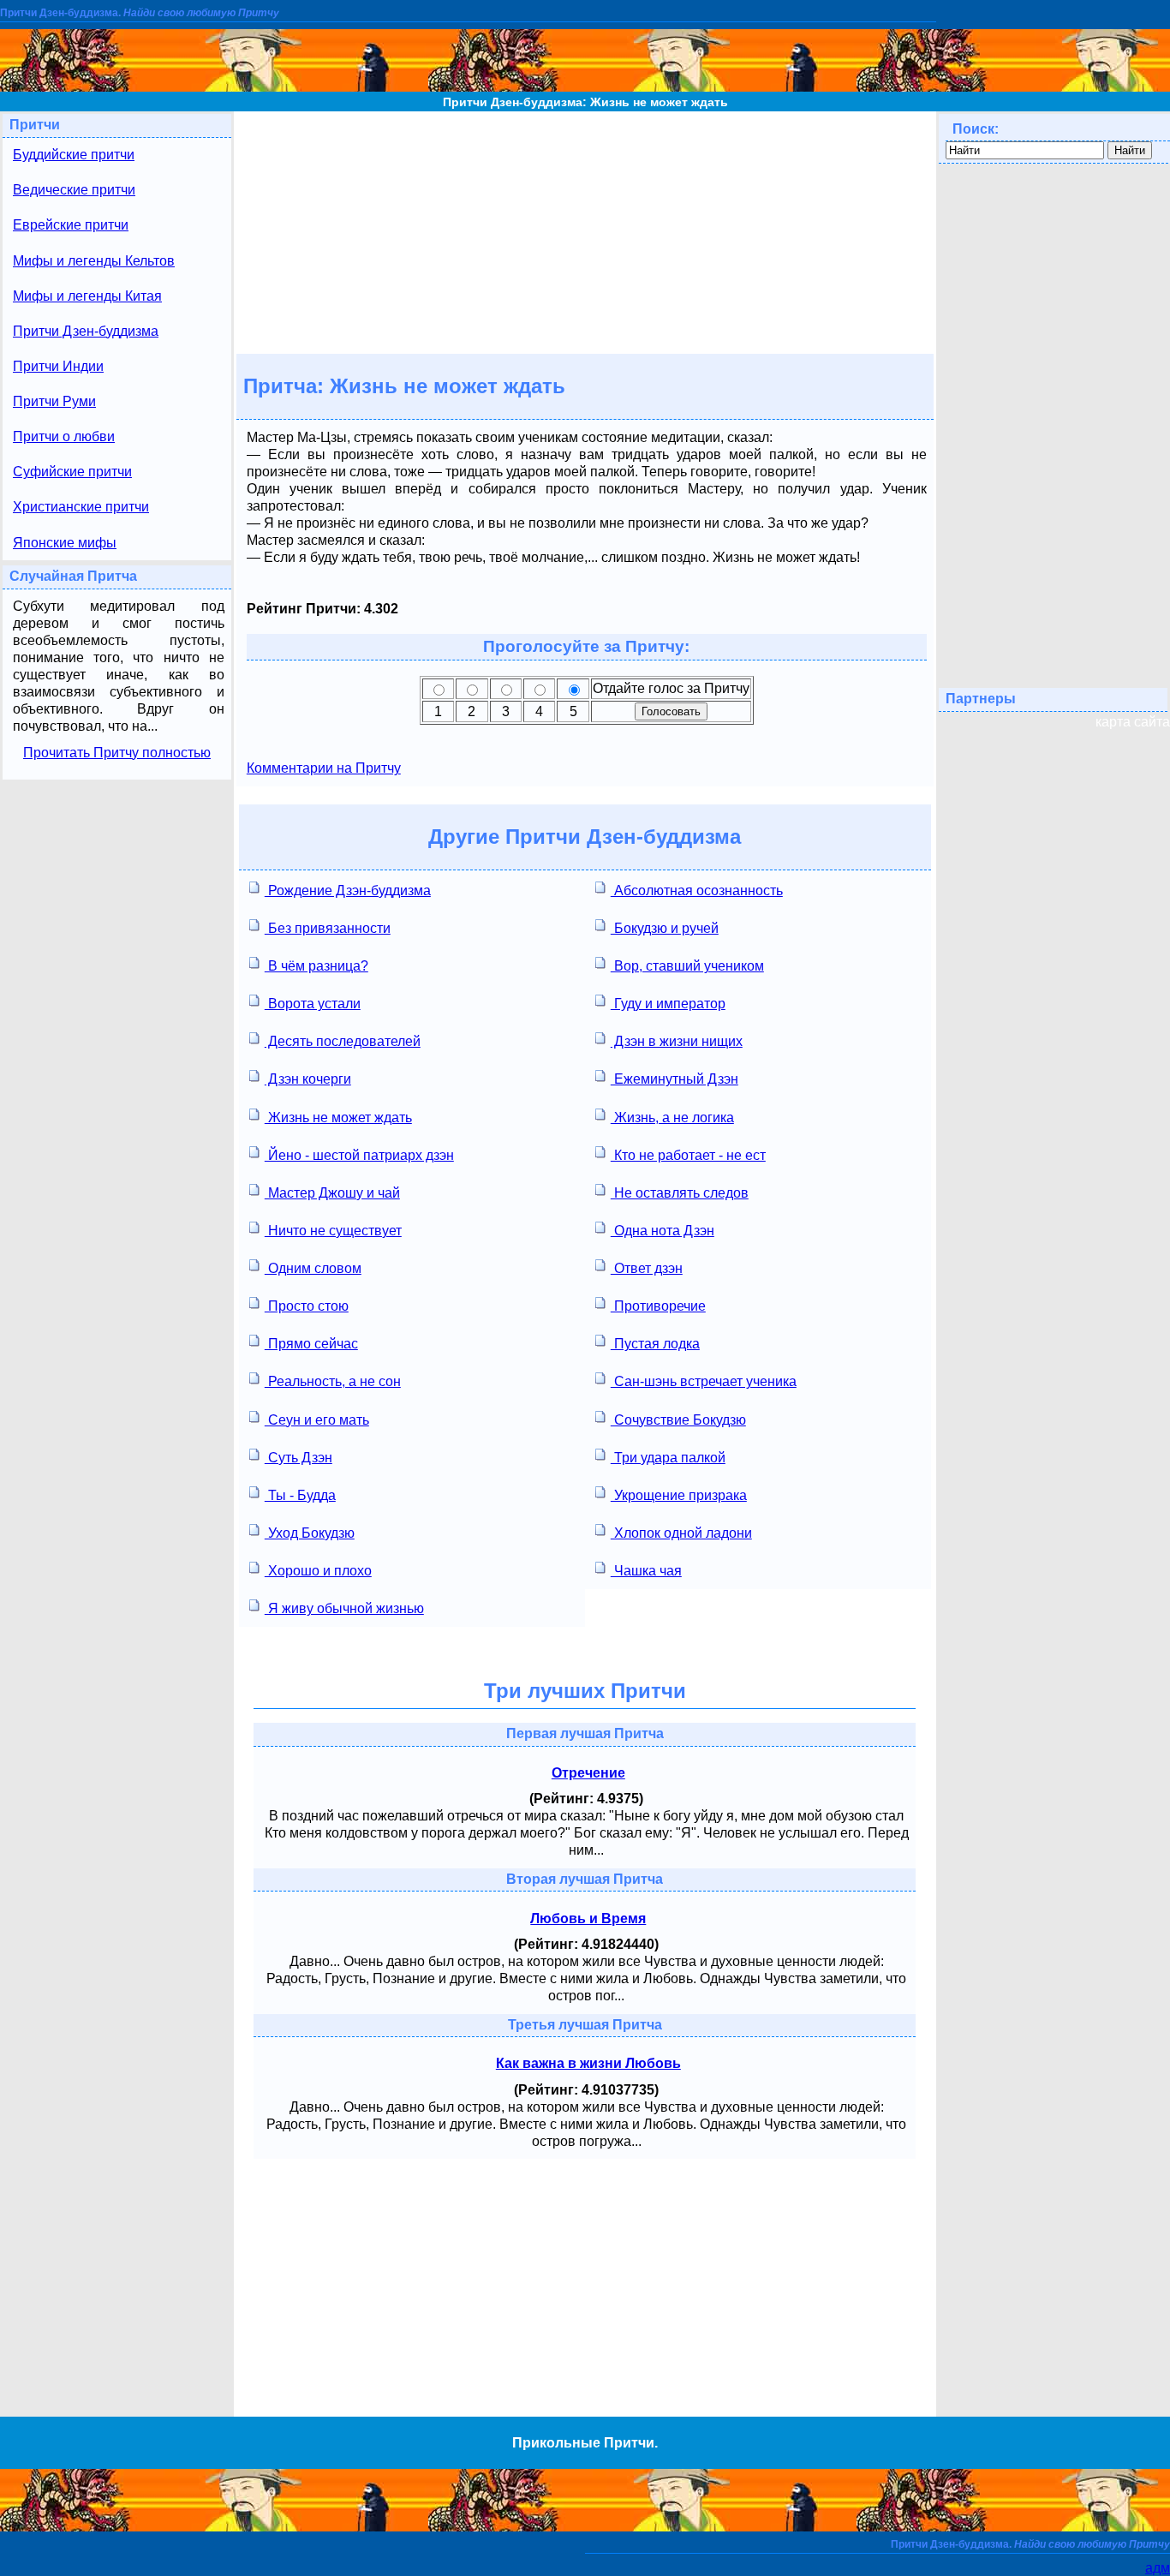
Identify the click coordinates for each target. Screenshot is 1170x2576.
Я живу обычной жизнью (344, 1608)
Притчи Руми (54, 401)
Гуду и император (668, 1004)
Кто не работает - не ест (688, 1155)
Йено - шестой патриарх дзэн (359, 1155)
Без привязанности (328, 928)
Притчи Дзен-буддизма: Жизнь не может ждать (585, 102)
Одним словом (313, 1268)
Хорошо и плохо (318, 1571)
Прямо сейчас (311, 1344)
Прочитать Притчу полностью (117, 753)
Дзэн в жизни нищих (677, 1041)
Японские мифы (65, 543)
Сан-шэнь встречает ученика (704, 1381)
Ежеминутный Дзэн (675, 1079)
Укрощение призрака (679, 1495)
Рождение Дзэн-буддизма (348, 891)
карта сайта (1133, 722)
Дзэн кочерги (308, 1079)
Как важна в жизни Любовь (588, 2063)
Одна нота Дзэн (663, 1231)
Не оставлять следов (680, 1193)
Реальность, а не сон (333, 1381)
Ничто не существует (333, 1231)
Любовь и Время (588, 1919)
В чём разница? (316, 966)
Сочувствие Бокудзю (678, 1420)
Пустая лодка (655, 1344)
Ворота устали (313, 1004)
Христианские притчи (81, 507)
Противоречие (658, 1306)
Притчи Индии (58, 366)
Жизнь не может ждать (338, 1118)
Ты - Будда (300, 1495)
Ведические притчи (74, 190)
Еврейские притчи (71, 225)
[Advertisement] (585, 231)
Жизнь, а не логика (672, 1118)
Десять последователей (343, 1041)
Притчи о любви (64, 436)
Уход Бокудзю (310, 1533)
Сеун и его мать (317, 1420)
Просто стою (307, 1306)
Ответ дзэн (647, 1268)
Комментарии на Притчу (324, 768)
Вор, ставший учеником (687, 966)
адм (1158, 2568)
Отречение (588, 1773)
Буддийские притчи (74, 155)
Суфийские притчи (72, 472)
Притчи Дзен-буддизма (86, 331)
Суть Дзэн (298, 1458)
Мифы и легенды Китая (87, 296)
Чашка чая (646, 1571)
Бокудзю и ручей (665, 928)
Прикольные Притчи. (585, 2443)
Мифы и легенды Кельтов (94, 261)
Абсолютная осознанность (697, 891)
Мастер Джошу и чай (332, 1193)
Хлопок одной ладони (681, 1533)
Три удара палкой (668, 1458)
